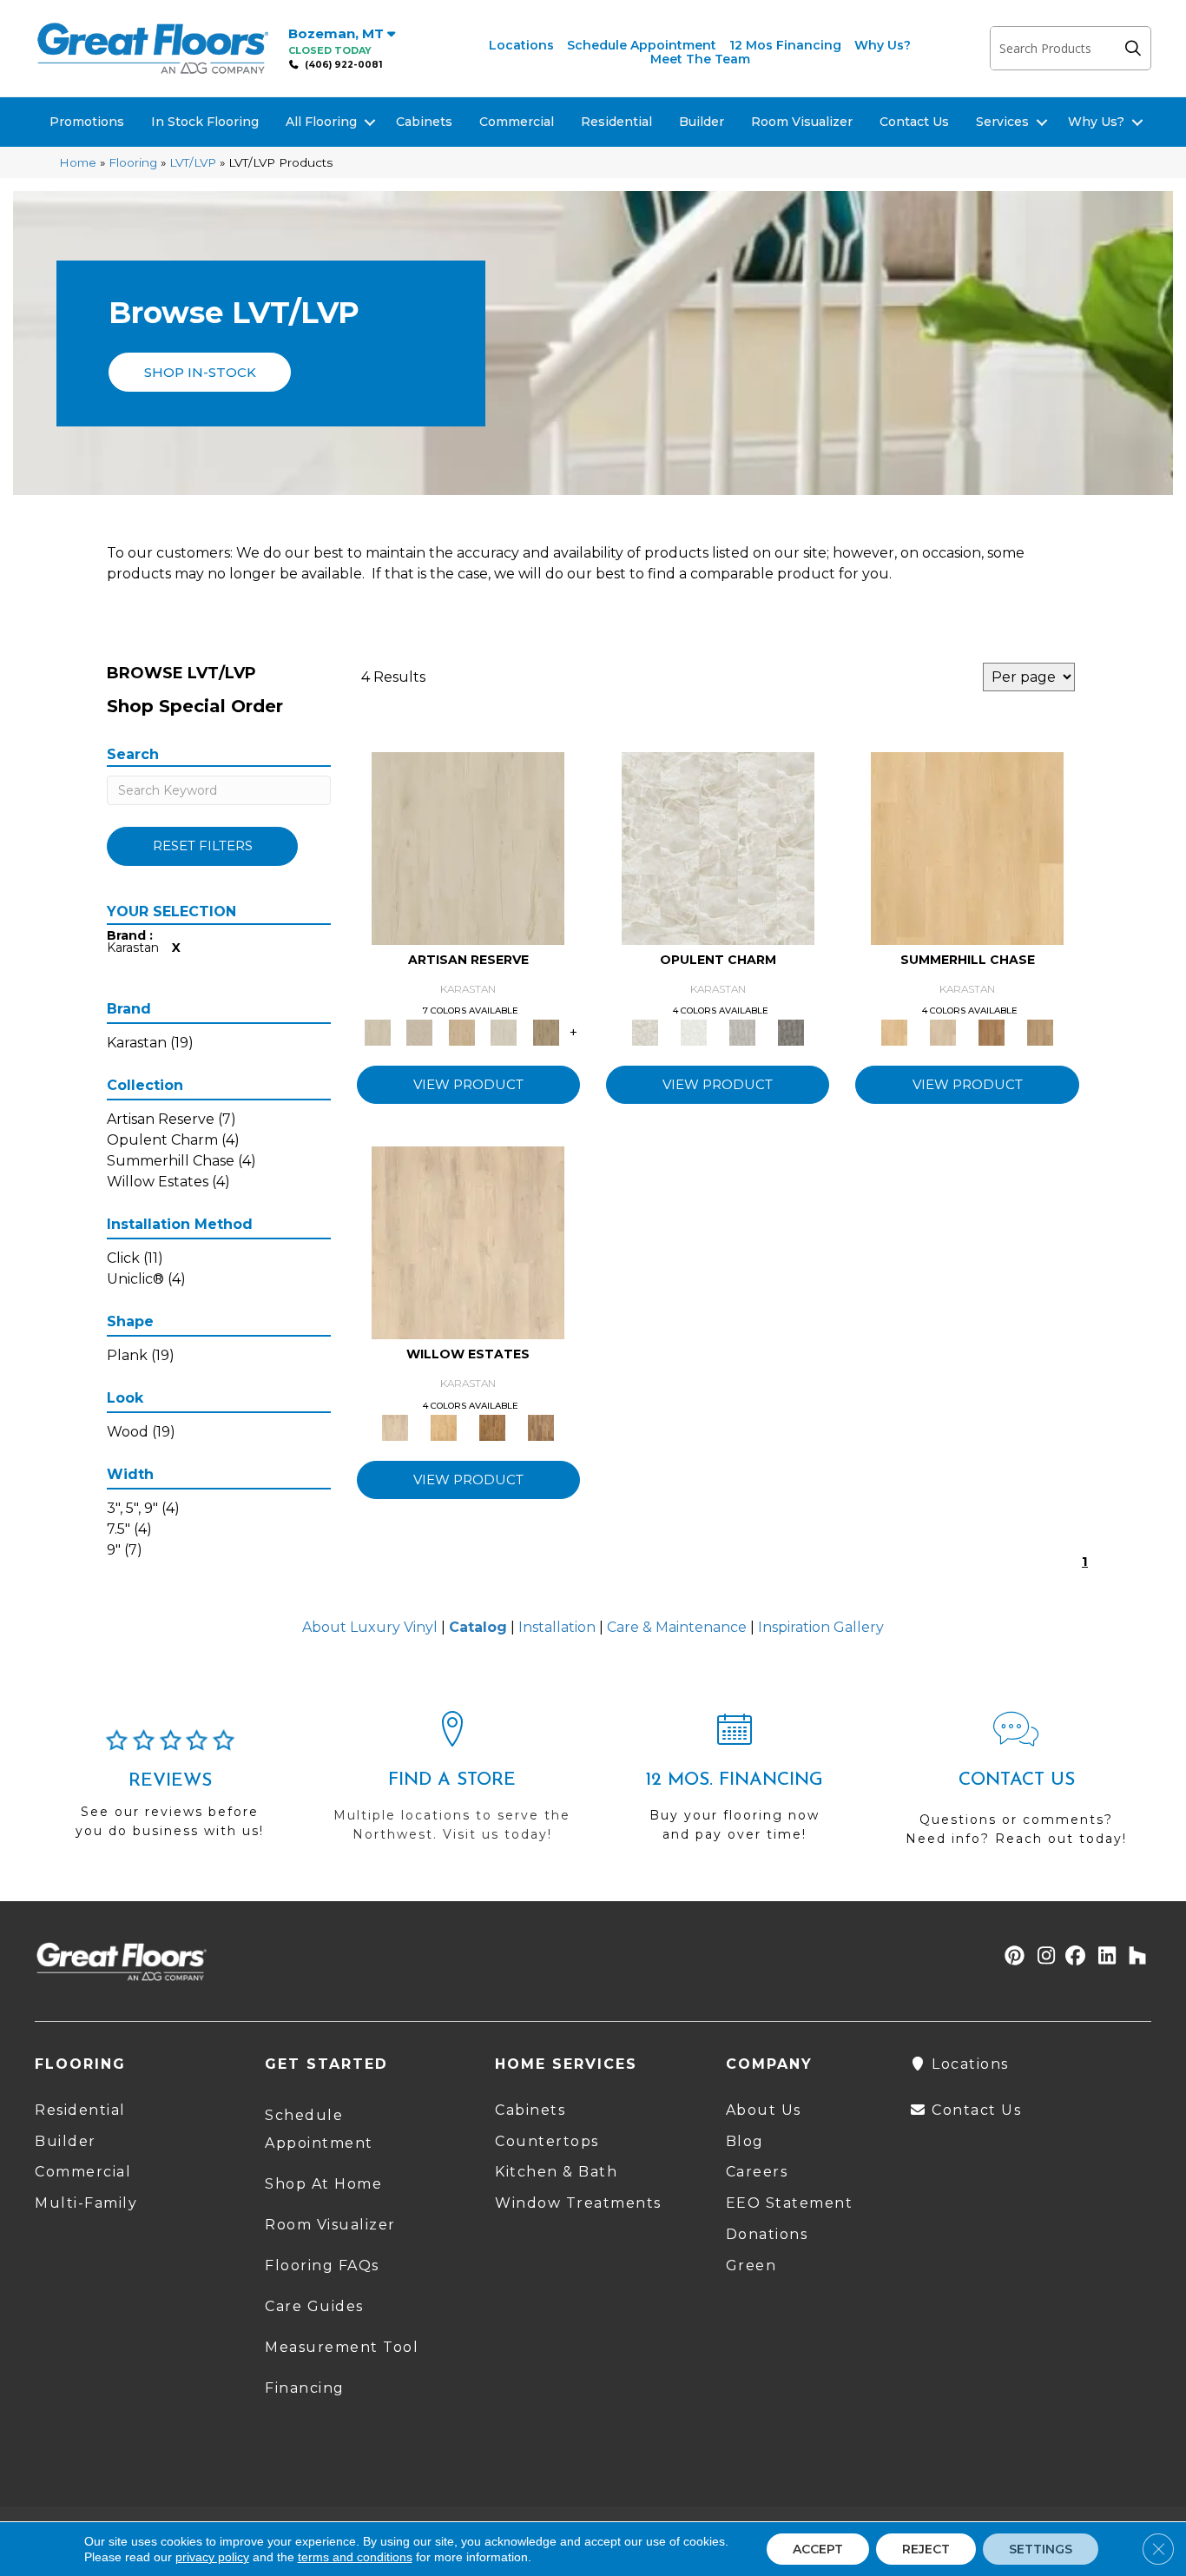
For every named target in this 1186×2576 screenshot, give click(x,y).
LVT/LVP (193, 162)
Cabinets (424, 122)
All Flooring (321, 122)
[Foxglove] (492, 1427)
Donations (767, 2234)
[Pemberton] (546, 1032)
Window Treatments (578, 2203)
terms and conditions (355, 2557)
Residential (616, 122)
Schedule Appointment (642, 45)
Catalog (478, 1627)
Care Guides (314, 2306)
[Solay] (504, 1032)
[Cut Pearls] (718, 847)
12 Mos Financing (785, 45)
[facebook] (1073, 1957)
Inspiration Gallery (821, 1627)
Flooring (133, 162)
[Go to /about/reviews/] (170, 1792)
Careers (757, 2172)
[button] (1137, 48)
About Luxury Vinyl (370, 1627)
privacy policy (212, 2557)
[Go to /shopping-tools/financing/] (734, 1785)
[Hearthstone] (791, 1032)
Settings (1041, 2549)
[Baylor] (992, 1032)
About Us (764, 2110)
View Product (468, 1084)
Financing (305, 2388)
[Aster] (444, 1427)
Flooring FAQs (322, 2266)
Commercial (517, 122)
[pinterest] (1012, 1957)
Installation (557, 1627)
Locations (521, 45)
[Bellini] (461, 1032)
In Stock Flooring (205, 122)
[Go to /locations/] (452, 1785)
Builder (702, 122)
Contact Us (914, 122)
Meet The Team (700, 59)
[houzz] (1133, 1957)
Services (1002, 122)
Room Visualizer (802, 122)
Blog (745, 2141)
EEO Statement (790, 2203)
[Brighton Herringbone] (419, 1032)
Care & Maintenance (677, 1627)
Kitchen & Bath (556, 2172)
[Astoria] (694, 1032)
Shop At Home (323, 2184)
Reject (926, 2549)
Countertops (547, 2141)
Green (751, 2266)
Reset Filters (203, 845)
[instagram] (1042, 1957)
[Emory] (967, 847)
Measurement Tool (342, 2347)
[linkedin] (1103, 1957)
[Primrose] (1040, 1032)
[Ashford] (742, 1032)
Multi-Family (86, 2203)
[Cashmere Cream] (468, 1242)
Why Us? (883, 45)
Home (78, 162)
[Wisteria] (943, 1032)
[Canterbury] (541, 1427)
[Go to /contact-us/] (1016, 1787)
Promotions (87, 122)
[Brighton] (468, 847)
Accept (818, 2549)
